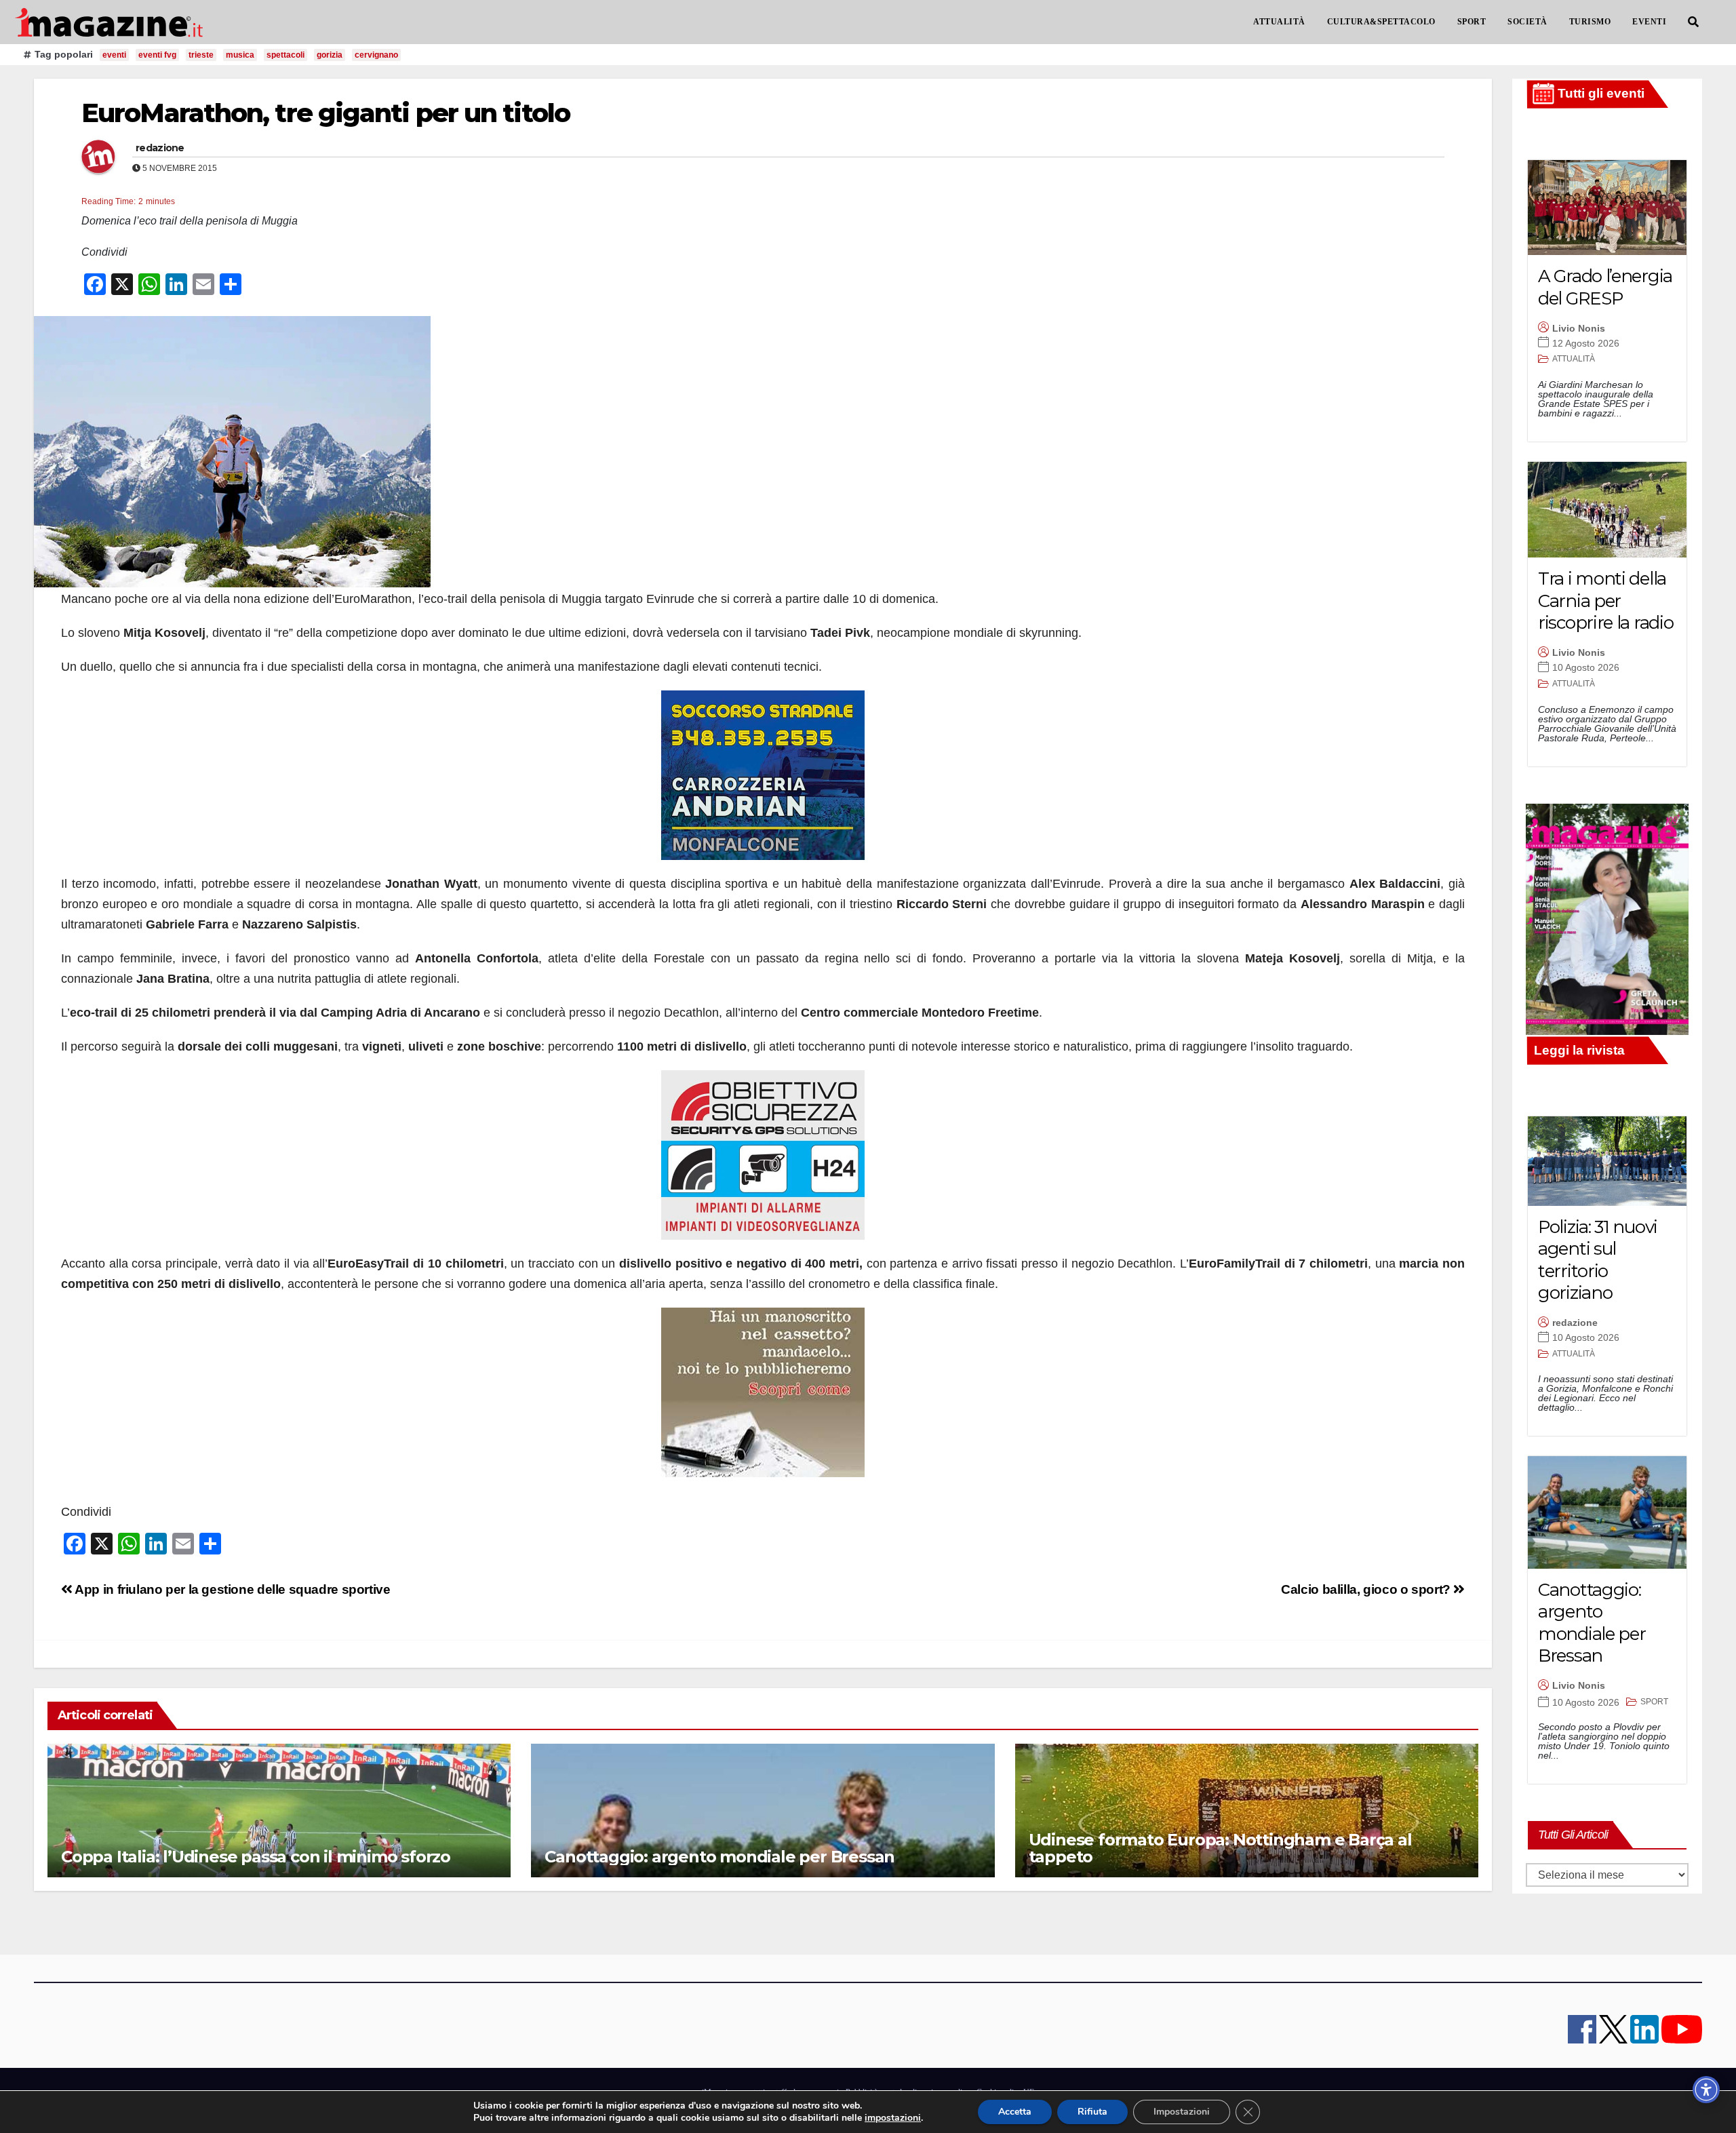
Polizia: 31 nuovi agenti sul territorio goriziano (1598, 1260)
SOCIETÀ (1527, 22)
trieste (201, 55)
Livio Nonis (1579, 328)
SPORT (1472, 22)
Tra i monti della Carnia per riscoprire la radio (1605, 601)
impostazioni (893, 2118)
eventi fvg (157, 55)
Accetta (1015, 2112)
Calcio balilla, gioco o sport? (1367, 1589)
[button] (1693, 22)
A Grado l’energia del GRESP (1605, 287)
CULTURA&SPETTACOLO (1381, 22)
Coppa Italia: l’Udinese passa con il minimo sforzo (256, 1857)
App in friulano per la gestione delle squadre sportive (232, 1589)
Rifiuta (1092, 2112)
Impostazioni (1182, 2112)
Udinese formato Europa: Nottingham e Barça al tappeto (1220, 1848)
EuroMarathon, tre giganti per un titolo (325, 113)
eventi (114, 55)
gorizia (330, 55)
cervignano (376, 55)
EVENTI (1649, 22)
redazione (160, 148)
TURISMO (1590, 22)
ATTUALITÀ (1279, 22)
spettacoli (285, 55)
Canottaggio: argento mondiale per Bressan (719, 1857)
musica (240, 55)
